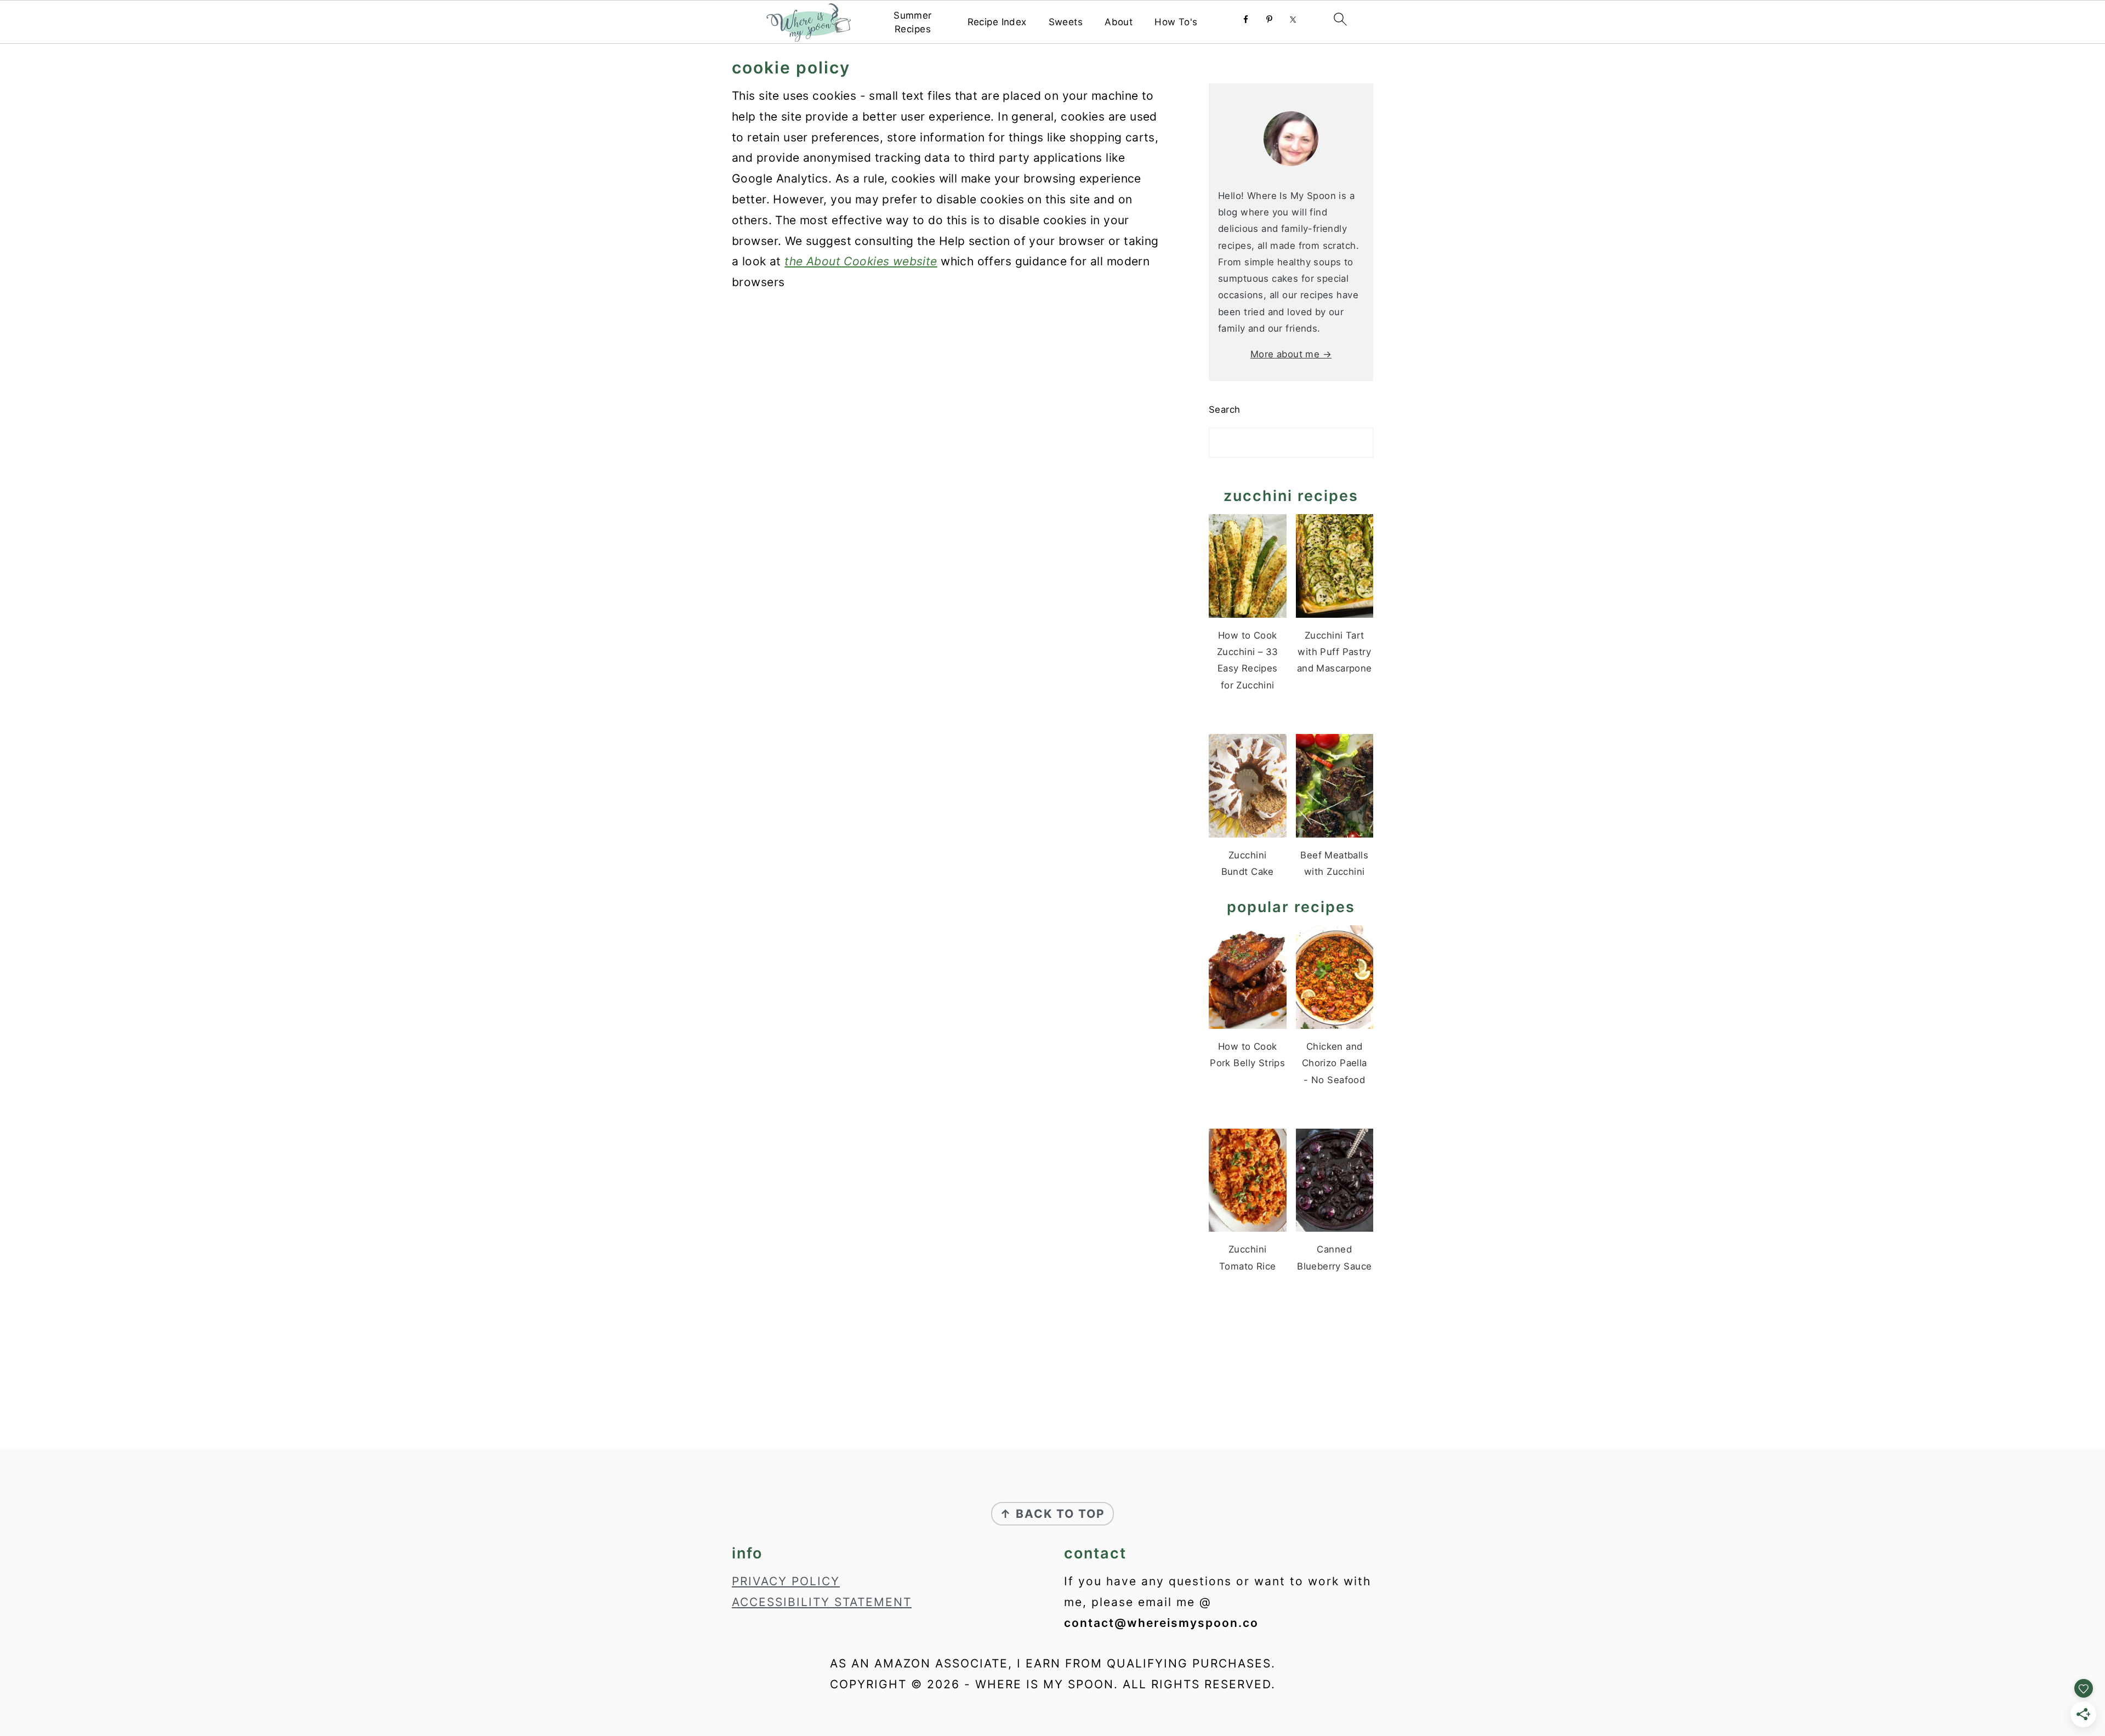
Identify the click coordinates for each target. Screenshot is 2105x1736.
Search (1225, 409)
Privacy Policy (786, 1581)
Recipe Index (997, 22)
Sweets (1066, 22)
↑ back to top (1052, 1514)
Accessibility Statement (822, 1602)
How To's (1176, 22)
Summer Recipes (913, 22)
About (1119, 22)
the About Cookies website (861, 261)
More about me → (1291, 354)
